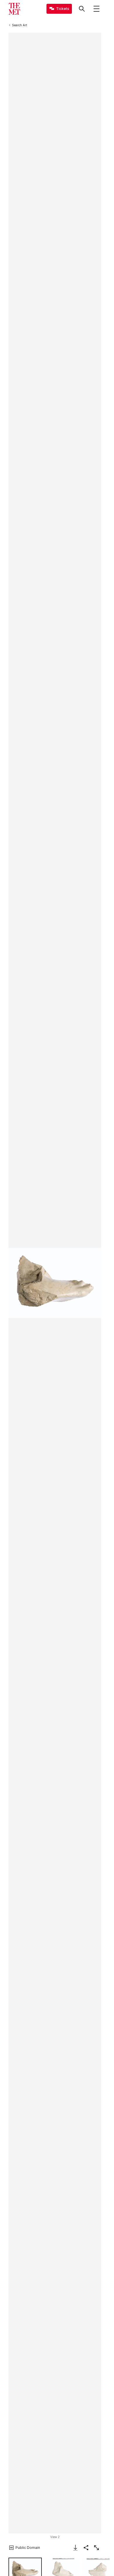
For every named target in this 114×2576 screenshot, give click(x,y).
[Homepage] (14, 9)
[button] (55, 1283)
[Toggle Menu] (96, 9)
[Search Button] (82, 9)
